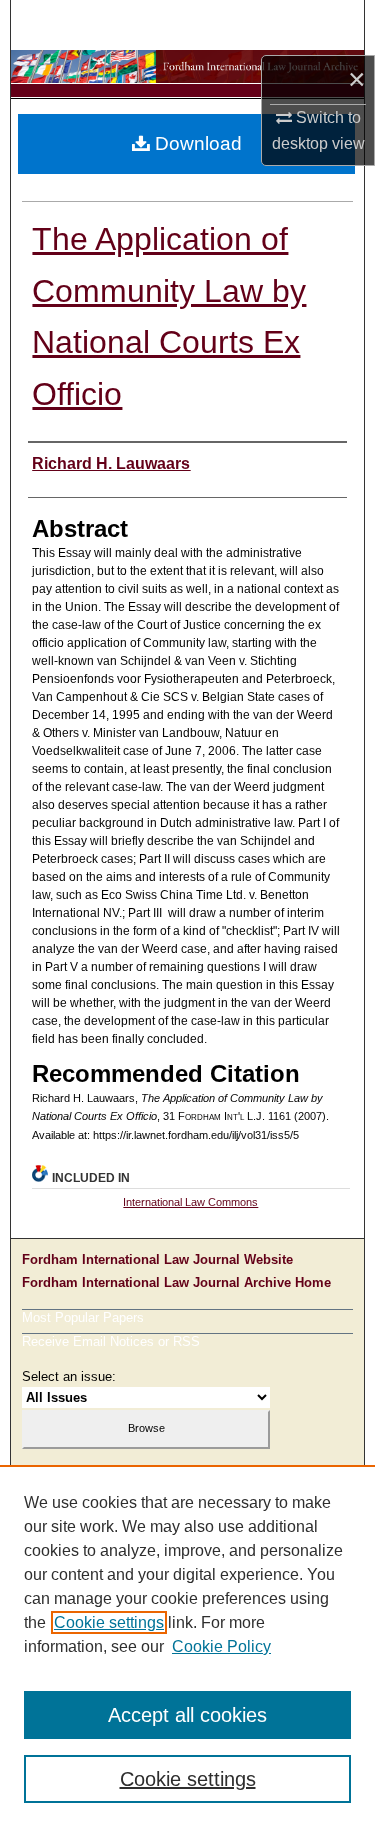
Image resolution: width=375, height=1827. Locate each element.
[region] (187, 1646)
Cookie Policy (221, 1646)
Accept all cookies (187, 1715)
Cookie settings (109, 1622)
